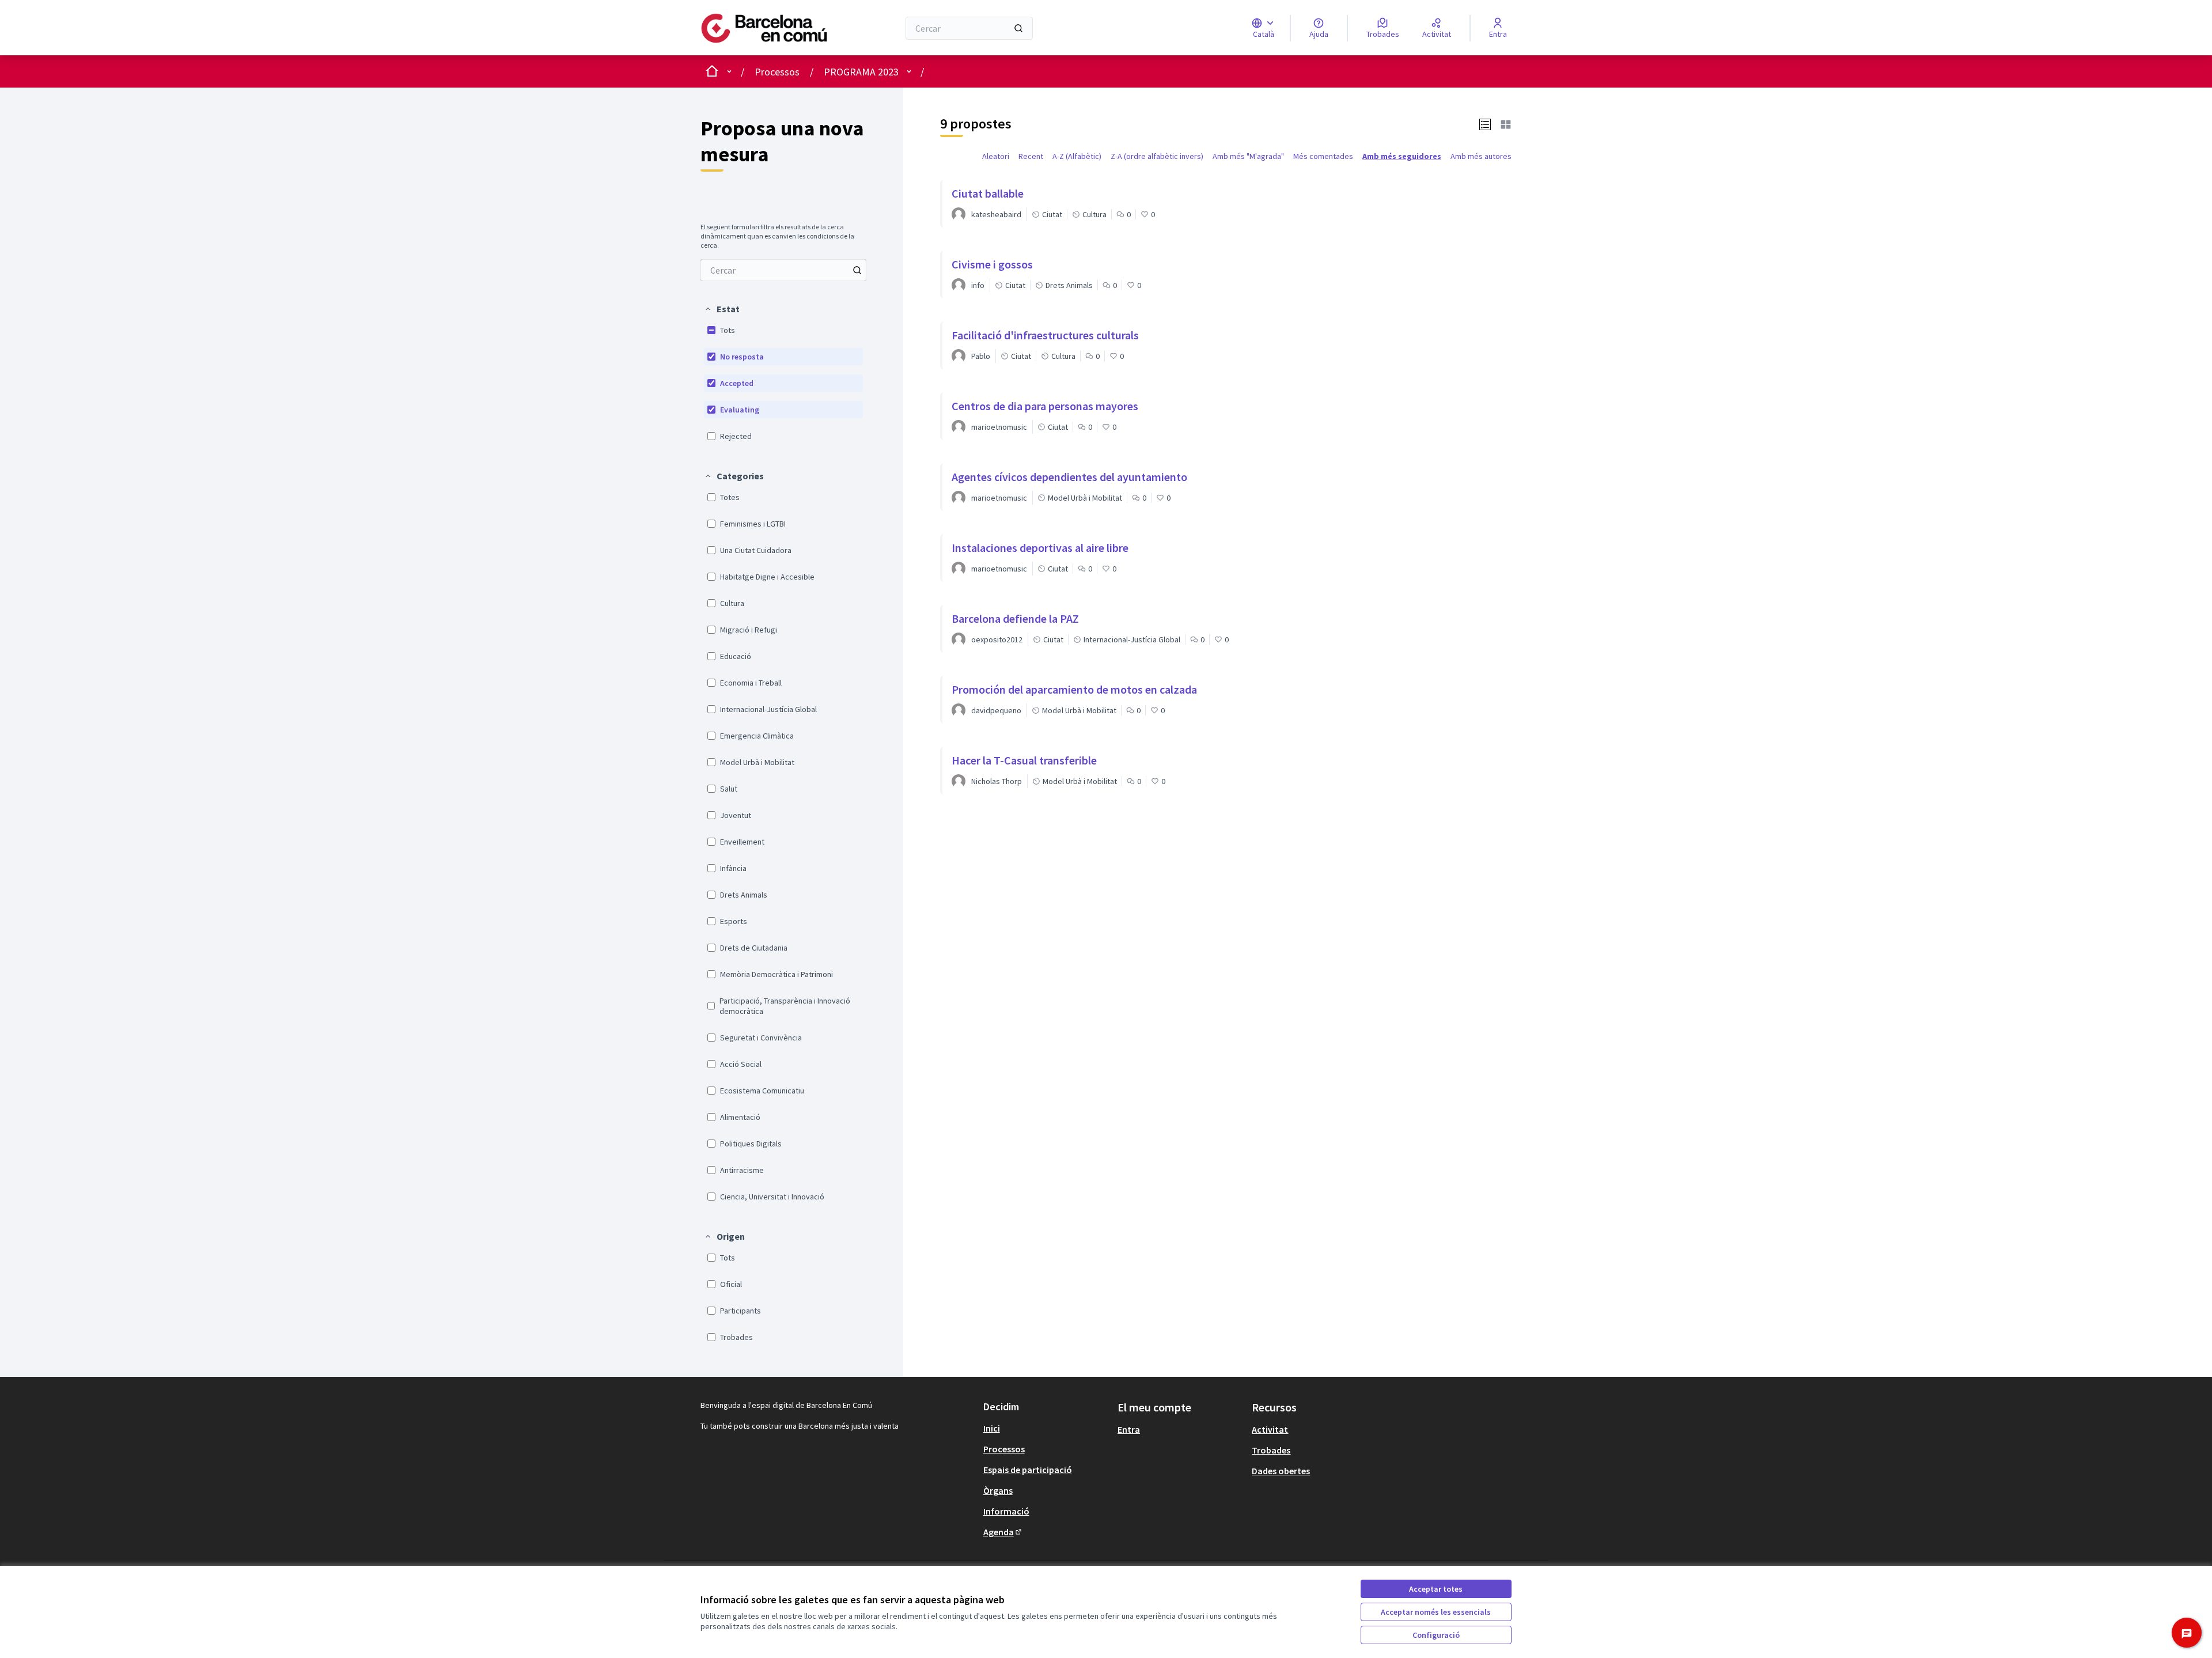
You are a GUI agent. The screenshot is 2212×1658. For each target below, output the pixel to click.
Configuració (1436, 1635)
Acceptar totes (1436, 1589)
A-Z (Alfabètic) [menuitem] (1077, 156)
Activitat (1270, 1429)
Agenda (1003, 1532)
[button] (722, 309)
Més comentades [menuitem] (1323, 156)
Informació (1006, 1511)
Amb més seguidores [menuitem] (1402, 156)
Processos (777, 72)
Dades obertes (1281, 1471)
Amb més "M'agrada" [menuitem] (1248, 156)
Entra (1129, 1429)
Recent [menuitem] (1031, 156)
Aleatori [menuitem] (996, 156)
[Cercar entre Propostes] (857, 270)
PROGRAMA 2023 (861, 72)
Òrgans (998, 1490)
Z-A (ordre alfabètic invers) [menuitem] (1157, 156)
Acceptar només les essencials (1436, 1612)
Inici (992, 1428)
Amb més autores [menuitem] (1481, 156)
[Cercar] (1018, 28)
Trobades (1271, 1450)
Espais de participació (1028, 1470)
